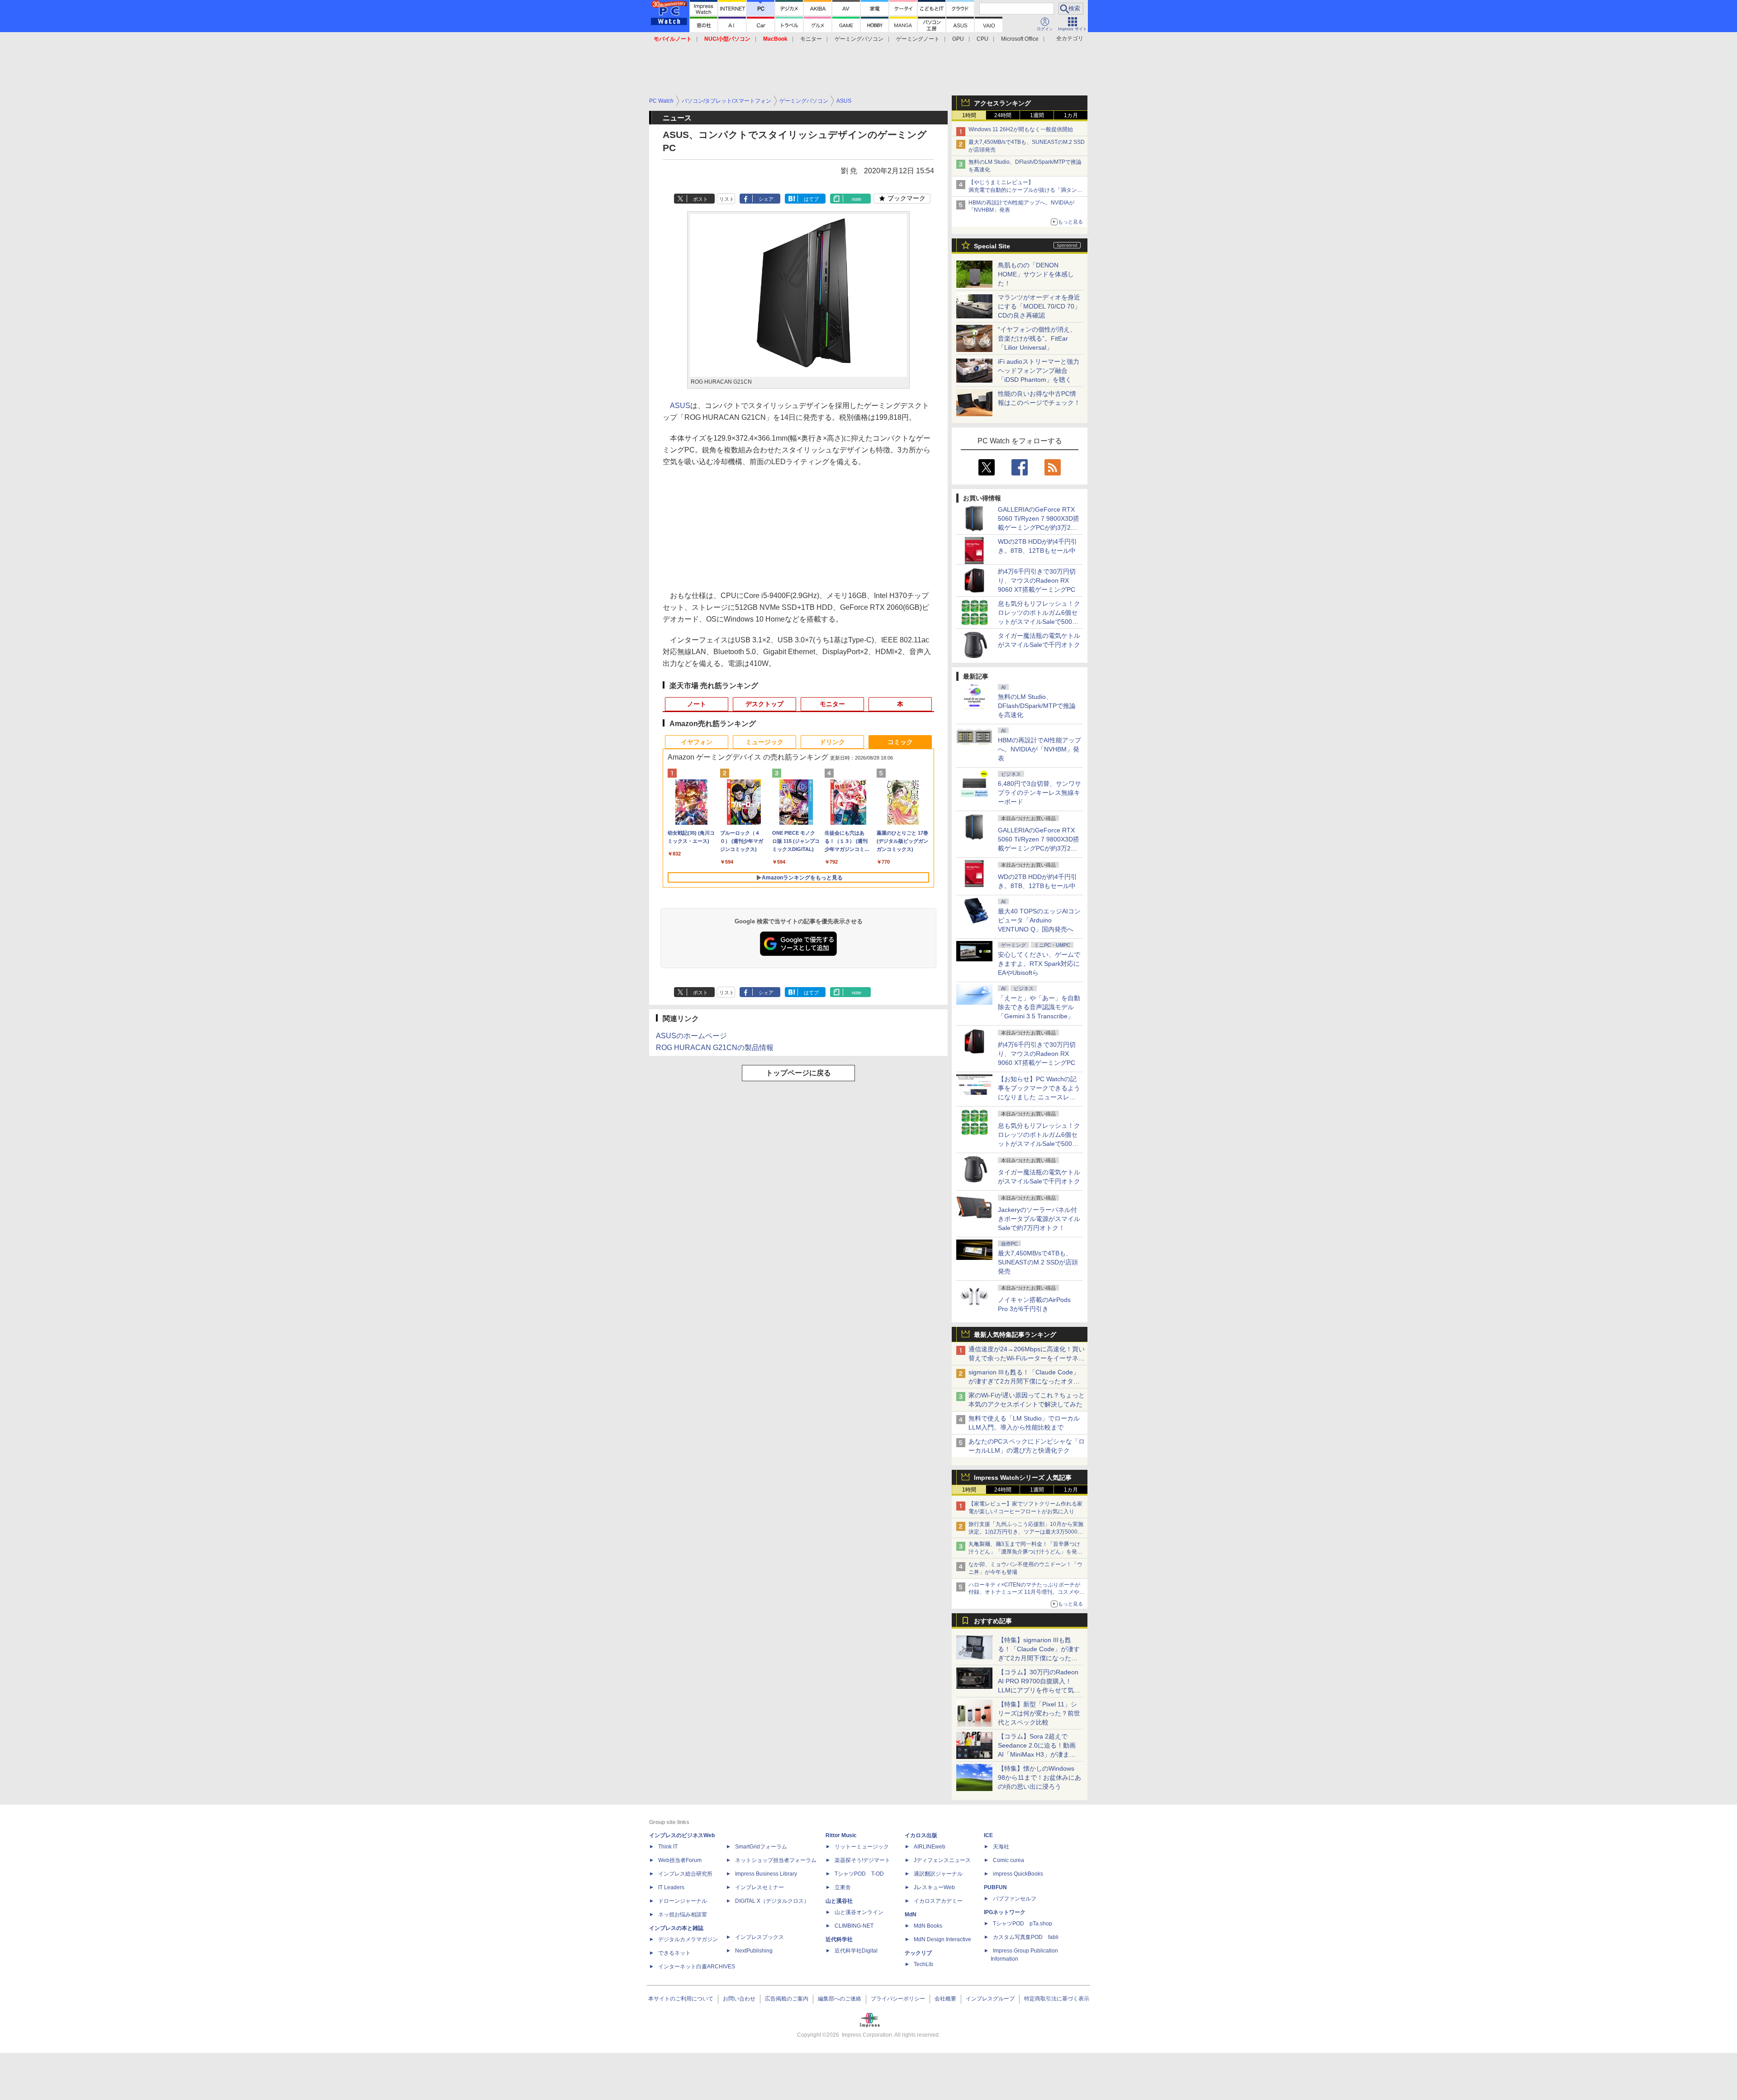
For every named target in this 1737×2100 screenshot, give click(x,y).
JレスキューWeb (934, 1887)
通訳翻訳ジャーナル (938, 1874)
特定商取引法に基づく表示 (1057, 1999)
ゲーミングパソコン (859, 39)
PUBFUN (995, 1887)
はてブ (811, 199)
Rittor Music (841, 1835)
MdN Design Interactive (942, 1939)
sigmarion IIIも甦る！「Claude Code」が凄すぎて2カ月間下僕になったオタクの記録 (1024, 1381)
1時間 (969, 115)
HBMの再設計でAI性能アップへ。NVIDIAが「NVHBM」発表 (1039, 749)
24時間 (1003, 115)
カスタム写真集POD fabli (1026, 1937)
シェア (766, 199)
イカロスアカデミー (938, 1901)
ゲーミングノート (918, 39)
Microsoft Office (1020, 39)
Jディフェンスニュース (942, 1860)
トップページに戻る (798, 1073)
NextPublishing (754, 1951)
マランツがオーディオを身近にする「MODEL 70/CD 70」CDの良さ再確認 (1039, 306)
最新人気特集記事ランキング (1015, 1335)
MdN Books (928, 1926)
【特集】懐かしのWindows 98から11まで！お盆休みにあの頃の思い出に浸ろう (1039, 1777)
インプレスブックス (759, 1937)
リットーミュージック (862, 1847)
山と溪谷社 (839, 1901)
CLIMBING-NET (854, 1926)
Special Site (992, 246)
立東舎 (843, 1887)
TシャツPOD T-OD (859, 1874)
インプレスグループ (990, 1999)
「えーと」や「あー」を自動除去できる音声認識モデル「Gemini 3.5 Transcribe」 (1039, 1007)
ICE (988, 1835)
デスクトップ (764, 704)
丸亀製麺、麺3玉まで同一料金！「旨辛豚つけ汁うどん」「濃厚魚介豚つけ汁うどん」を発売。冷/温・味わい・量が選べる (1024, 1552)
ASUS (680, 406)
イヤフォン (697, 742)
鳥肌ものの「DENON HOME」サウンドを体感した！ (1036, 274)
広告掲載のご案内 (787, 1999)
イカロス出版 (921, 1835)
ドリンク (832, 742)
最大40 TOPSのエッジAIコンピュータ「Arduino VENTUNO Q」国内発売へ (1039, 920)
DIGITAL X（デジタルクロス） (772, 1901)
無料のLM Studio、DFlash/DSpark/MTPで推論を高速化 (1037, 706)
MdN (911, 1915)
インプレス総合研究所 (685, 1874)
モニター (811, 39)
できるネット (674, 1953)
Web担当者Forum (680, 1860)
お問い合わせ (739, 1999)
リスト (727, 199)
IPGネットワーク (1005, 1912)
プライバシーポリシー (898, 1999)
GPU (958, 39)
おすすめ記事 (993, 1621)
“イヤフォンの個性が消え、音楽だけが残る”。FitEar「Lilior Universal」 (1037, 338)
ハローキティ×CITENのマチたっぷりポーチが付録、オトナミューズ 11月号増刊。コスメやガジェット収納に (1027, 1592)
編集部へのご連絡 (840, 1999)
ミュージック (764, 742)
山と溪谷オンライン (859, 1912)
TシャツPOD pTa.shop (1023, 1924)
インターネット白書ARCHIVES (697, 1967)
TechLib (923, 1964)
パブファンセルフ (1015, 1899)
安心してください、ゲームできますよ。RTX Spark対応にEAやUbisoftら (1039, 964)
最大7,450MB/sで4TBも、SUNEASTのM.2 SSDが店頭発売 (1038, 1262)
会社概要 (945, 1999)
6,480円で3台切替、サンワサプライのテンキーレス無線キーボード (1039, 793)
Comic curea (1009, 1860)
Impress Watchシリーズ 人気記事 (1023, 1478)
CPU (982, 39)
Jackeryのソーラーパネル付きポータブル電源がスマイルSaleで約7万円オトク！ (1039, 1219)
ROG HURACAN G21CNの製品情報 (715, 1048)
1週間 (1037, 115)
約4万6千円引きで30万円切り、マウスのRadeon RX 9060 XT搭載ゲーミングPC (1037, 580)
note (857, 199)
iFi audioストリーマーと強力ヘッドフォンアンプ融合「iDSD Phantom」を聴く (1039, 371)
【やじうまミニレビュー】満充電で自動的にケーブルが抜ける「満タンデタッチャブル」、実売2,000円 (1025, 190)
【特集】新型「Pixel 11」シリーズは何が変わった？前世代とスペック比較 (1039, 1713)
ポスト (700, 199)
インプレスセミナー (759, 1887)
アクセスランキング (1002, 103)
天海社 (1001, 1847)
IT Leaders (671, 1887)
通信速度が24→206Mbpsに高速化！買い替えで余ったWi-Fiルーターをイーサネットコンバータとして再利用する (1027, 1358)
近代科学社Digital (856, 1951)
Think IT (668, 1847)
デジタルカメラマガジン (688, 1939)
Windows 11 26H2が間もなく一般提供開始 (1021, 129)
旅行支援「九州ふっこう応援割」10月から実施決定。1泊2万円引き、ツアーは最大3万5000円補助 (1026, 1532)
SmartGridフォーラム (761, 1847)
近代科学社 (839, 1939)
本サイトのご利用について (681, 1999)
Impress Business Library (766, 1874)
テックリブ (918, 1953)
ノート (697, 704)
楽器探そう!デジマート (862, 1860)
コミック (900, 742)
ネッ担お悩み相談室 (683, 1915)
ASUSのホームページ (691, 1036)
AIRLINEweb (930, 1847)
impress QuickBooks (1018, 1874)
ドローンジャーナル (683, 1901)
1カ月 (1071, 115)
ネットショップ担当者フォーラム (776, 1860)
